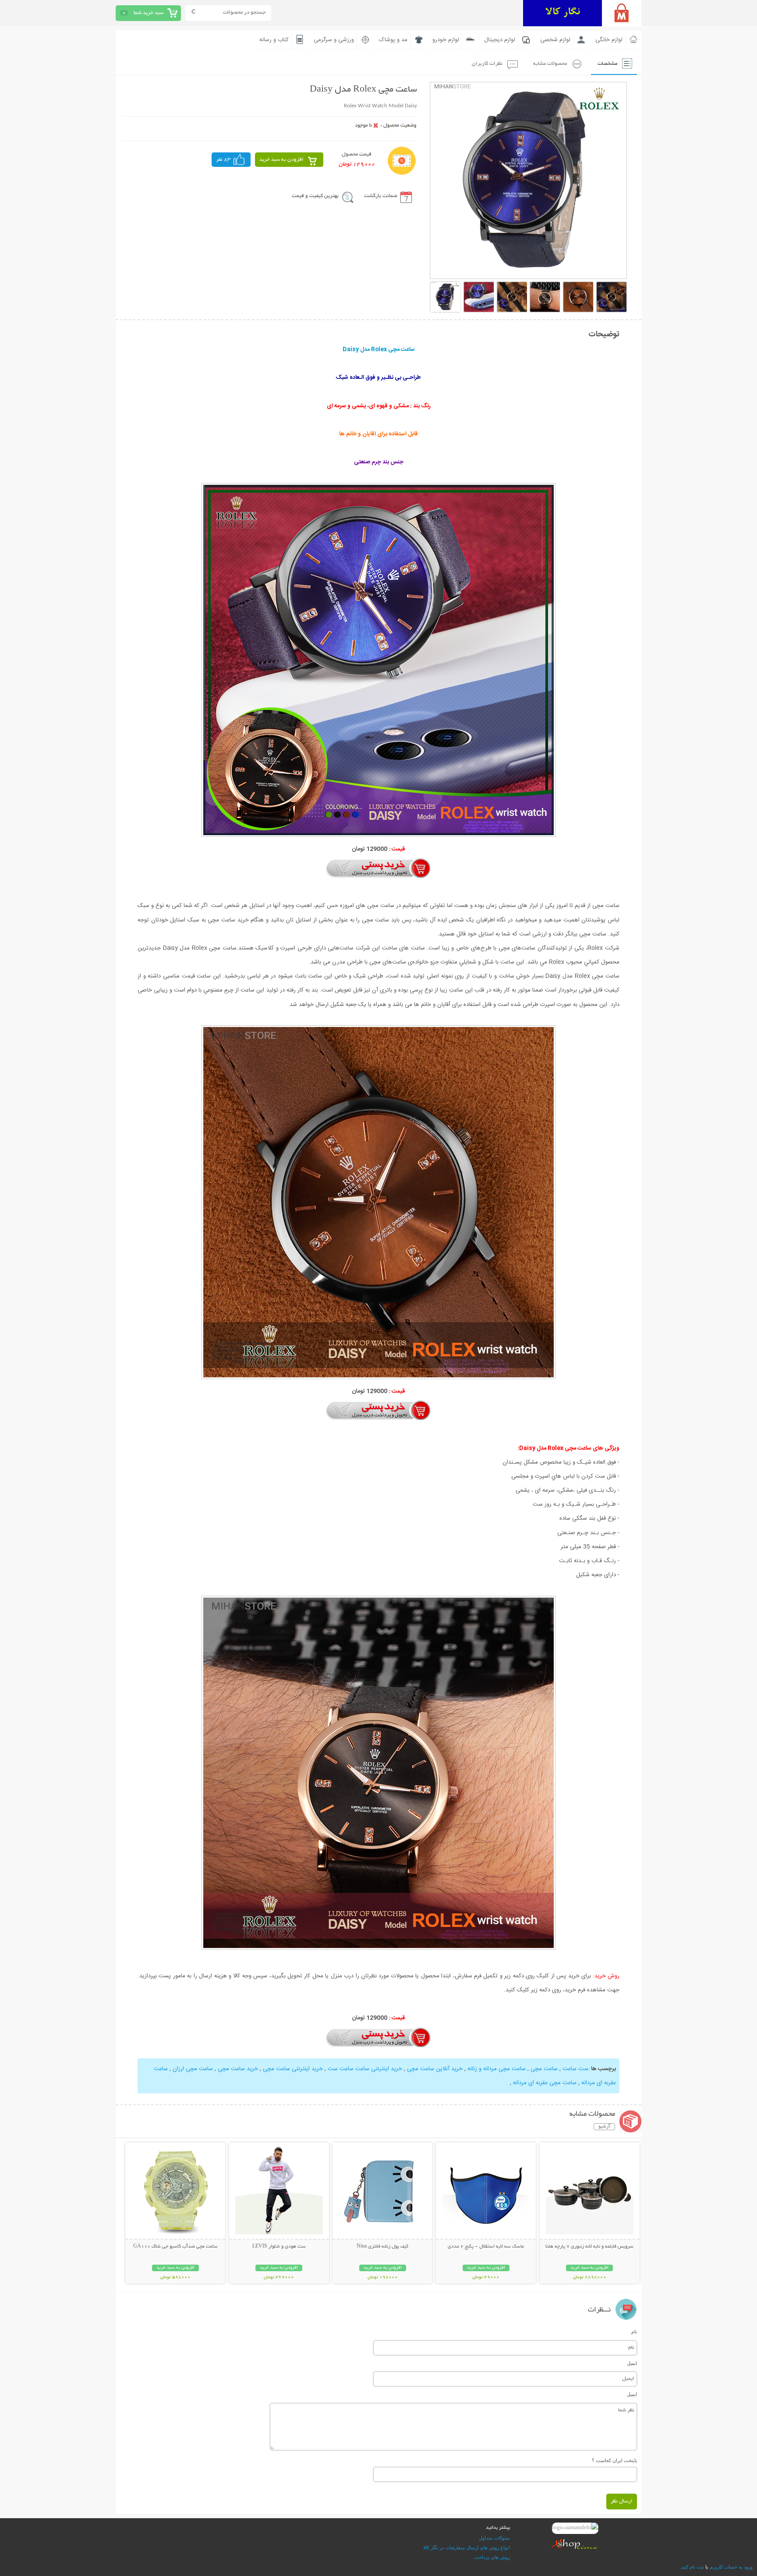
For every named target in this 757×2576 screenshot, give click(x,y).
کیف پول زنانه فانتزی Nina (382, 2247)
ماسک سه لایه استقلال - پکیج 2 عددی (486, 2247)
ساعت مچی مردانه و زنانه (497, 2069)
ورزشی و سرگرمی (334, 40)
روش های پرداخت (492, 2557)
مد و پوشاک (393, 40)
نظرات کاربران (487, 64)
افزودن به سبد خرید (281, 160)
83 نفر (223, 160)
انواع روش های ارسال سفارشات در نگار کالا (467, 2548)
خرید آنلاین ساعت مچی (435, 2069)
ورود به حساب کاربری (731, 2567)
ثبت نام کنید (692, 2567)
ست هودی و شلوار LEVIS (279, 2247)
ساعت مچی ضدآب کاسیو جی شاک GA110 (175, 2247)
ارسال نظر (622, 2501)
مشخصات (607, 64)
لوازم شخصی (555, 40)
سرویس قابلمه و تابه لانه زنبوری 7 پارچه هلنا (589, 2247)
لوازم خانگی (609, 40)
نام (634, 2332)
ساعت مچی (544, 2069)
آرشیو (604, 2127)
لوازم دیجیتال (500, 40)
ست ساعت (575, 2069)
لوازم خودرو (446, 40)
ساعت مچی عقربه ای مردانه (545, 2083)
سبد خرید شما (149, 13)
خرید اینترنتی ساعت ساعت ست (365, 2069)
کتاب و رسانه (274, 40)
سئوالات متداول (494, 2538)
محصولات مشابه (550, 64)
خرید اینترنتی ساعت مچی (292, 2069)
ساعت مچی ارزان (193, 2069)
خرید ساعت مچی (237, 2069)
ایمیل (632, 2363)
